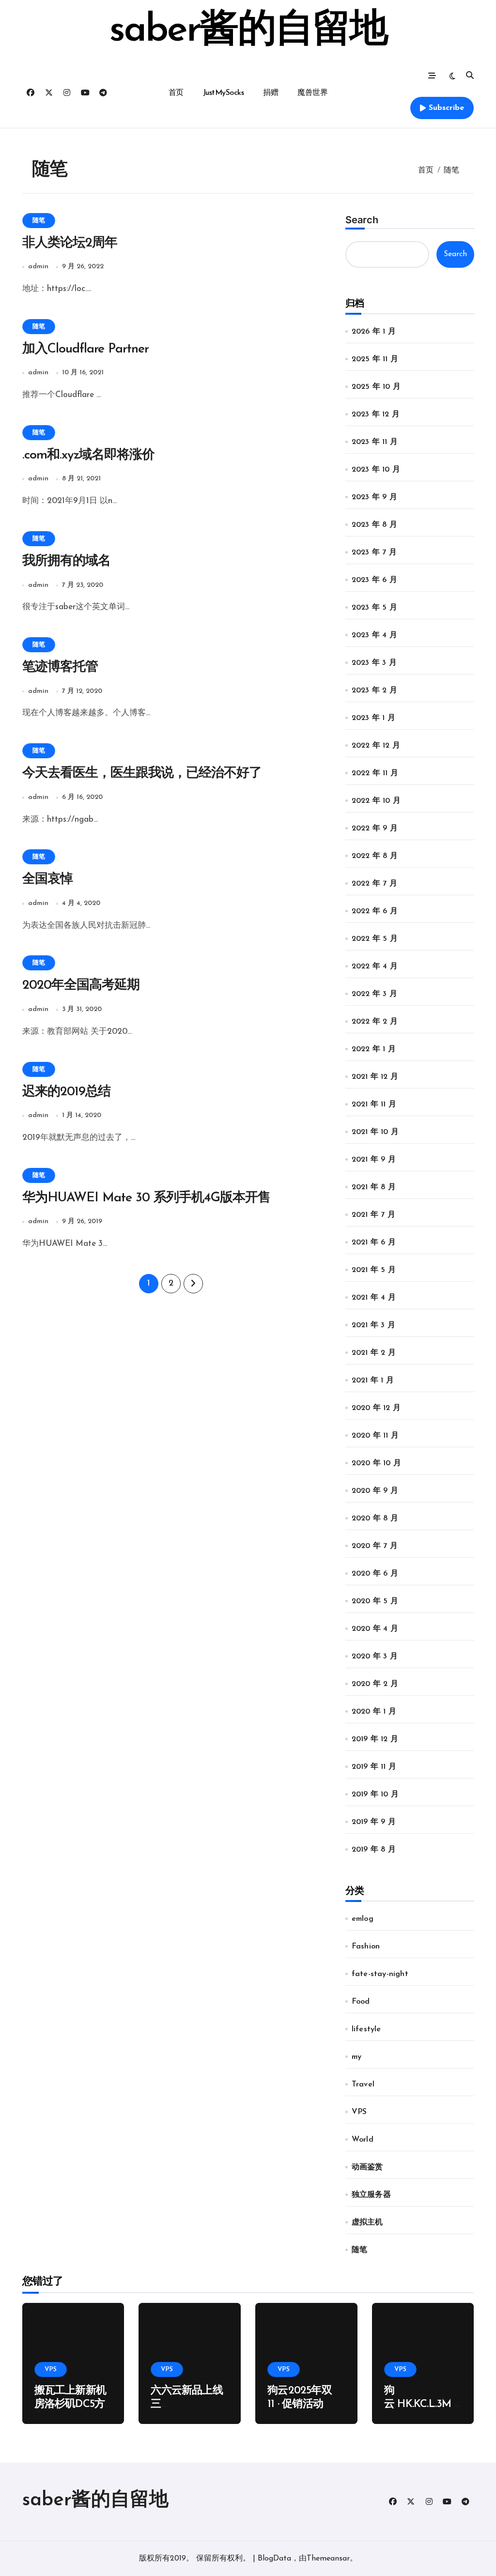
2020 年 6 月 (375, 1574)
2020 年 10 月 (376, 1463)
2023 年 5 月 (374, 608)
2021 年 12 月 (375, 1077)
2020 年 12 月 (376, 1408)
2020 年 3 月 (375, 1656)
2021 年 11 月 (374, 1104)
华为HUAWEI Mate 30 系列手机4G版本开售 (146, 1198)
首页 (176, 93)
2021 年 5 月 (374, 1270)
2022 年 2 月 (375, 1022)
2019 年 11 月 (374, 1767)
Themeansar (328, 2559)
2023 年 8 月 (374, 525)
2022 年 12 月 (376, 746)
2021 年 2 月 (374, 1353)
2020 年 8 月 (375, 1518)
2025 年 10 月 (376, 387)
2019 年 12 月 (375, 1739)
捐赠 (271, 93)
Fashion (366, 1947)
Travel (363, 2085)
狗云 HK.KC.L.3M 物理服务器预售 (420, 2405)
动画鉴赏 (367, 2167)
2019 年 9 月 (374, 1822)
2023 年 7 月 (374, 552)
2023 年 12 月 (376, 414)
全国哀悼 (47, 880)
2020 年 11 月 (375, 1436)
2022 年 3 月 (374, 994)
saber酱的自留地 (248, 31)
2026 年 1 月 (374, 332)
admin (38, 267)
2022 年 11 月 (375, 773)
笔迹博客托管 (60, 667)
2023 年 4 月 (374, 635)
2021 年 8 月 (374, 1187)
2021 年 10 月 (375, 1132)
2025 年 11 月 (375, 359)
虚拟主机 (367, 2223)
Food (361, 2002)
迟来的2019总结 (66, 1092)
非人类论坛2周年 (70, 243)
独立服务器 (371, 2195)
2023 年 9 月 (374, 497)
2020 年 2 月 (375, 1684)
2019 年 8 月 (374, 1850)
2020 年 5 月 (375, 1601)
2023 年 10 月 (376, 470)
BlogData (274, 2559)
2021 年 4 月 (374, 1298)
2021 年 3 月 (373, 1325)
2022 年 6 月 (375, 911)
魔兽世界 (312, 93)
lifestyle (366, 2029)
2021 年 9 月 (374, 1160)
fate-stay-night (380, 1974)
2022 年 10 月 (376, 801)
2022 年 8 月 (375, 856)
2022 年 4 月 (375, 966)
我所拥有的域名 (66, 561)
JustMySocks (224, 93)
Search (362, 220)
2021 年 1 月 (373, 1380)
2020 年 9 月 (375, 1491)
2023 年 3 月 (374, 663)
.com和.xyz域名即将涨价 (89, 455)
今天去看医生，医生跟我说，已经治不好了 (142, 774)
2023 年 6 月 (374, 580)
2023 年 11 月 (375, 442)
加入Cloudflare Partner (86, 349)
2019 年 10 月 (375, 1794)
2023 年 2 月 (374, 690)
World (363, 2140)
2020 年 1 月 (374, 1712)
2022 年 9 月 (375, 828)
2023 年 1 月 (373, 718)
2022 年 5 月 (375, 939)
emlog (363, 1919)
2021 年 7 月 (373, 1215)
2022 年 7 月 (374, 884)
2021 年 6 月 (374, 1242)
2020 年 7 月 (375, 1546)
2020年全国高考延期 (81, 986)
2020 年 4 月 (375, 1629)
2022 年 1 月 (374, 1049)
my (356, 2057)
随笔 (39, 221)
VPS (359, 2112)
